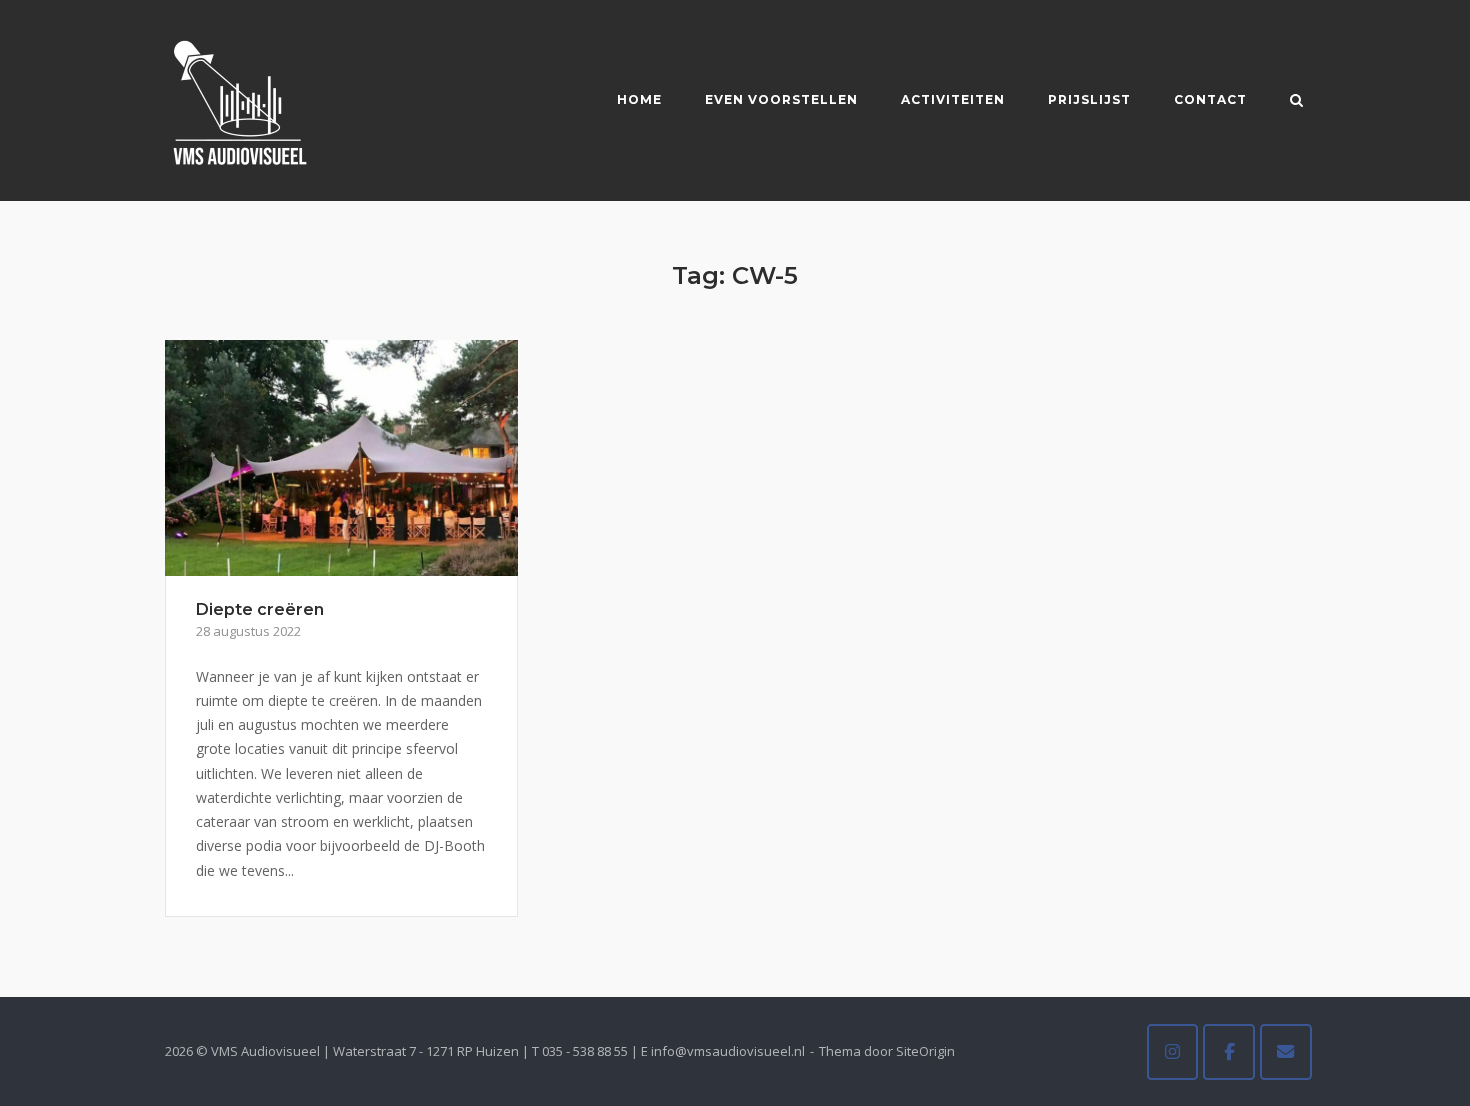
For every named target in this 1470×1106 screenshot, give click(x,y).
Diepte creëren (260, 609)
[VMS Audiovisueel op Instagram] (1173, 1052)
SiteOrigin (925, 1051)
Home (639, 99)
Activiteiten (953, 99)
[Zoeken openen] (1296, 102)
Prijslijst (1089, 99)
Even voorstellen (781, 99)
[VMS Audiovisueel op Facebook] (1229, 1052)
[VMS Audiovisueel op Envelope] (1286, 1052)
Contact (1210, 99)
